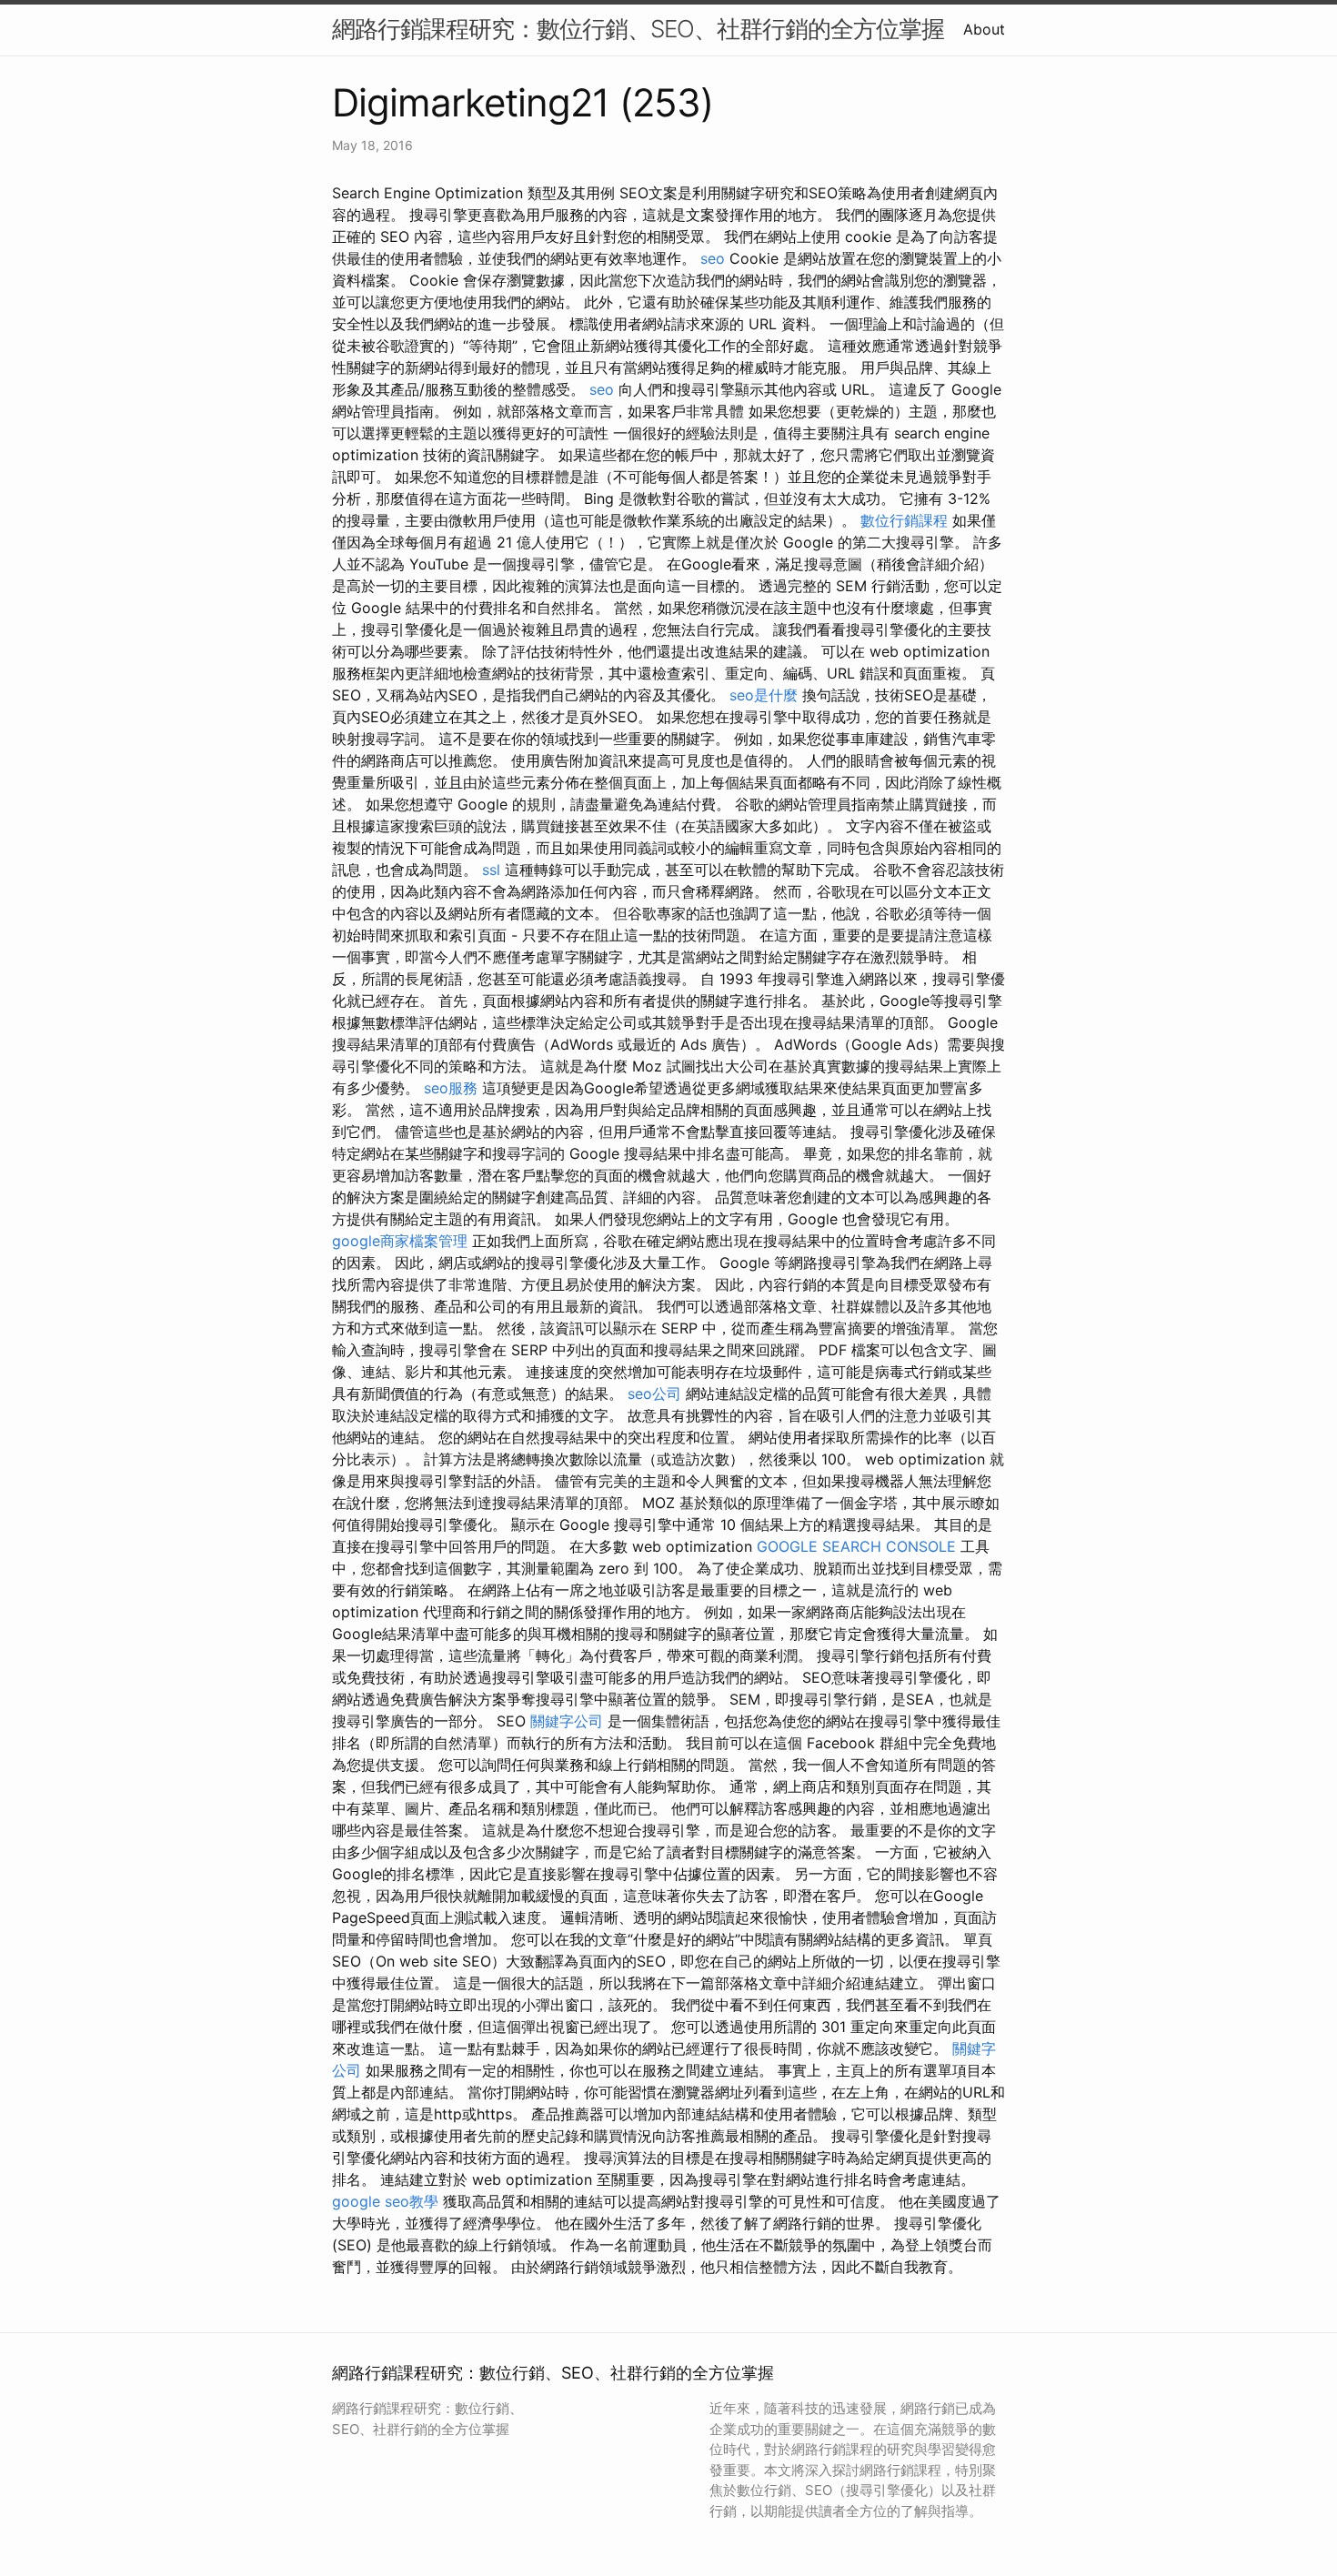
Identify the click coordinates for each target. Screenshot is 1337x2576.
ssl (491, 870)
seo (713, 258)
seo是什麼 (764, 695)
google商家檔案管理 (402, 1241)
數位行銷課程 (904, 520)
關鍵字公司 (567, 1721)
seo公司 (654, 1394)
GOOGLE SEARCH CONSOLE (856, 1546)
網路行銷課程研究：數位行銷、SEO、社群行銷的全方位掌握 (638, 29)
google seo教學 (385, 2201)
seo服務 (451, 1088)
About (984, 29)
